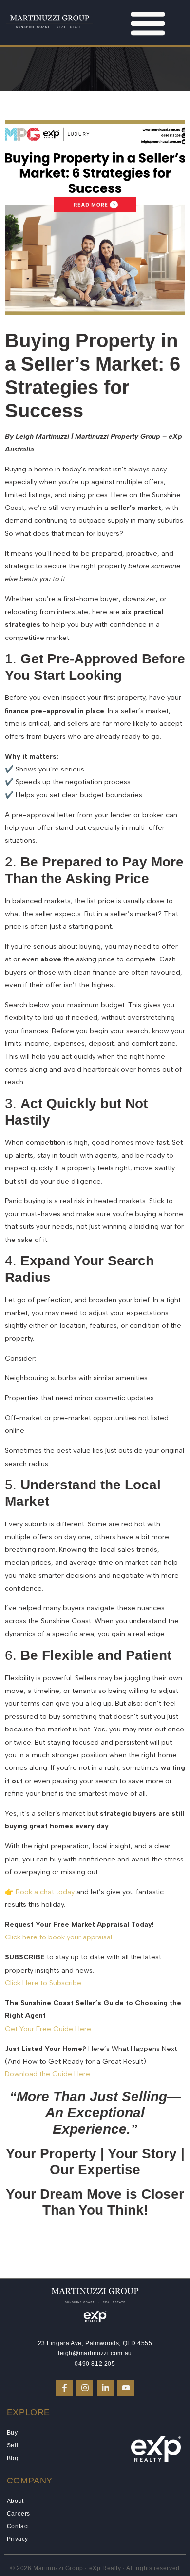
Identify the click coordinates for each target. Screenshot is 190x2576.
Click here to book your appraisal (58, 1937)
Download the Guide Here (47, 2074)
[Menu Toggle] (148, 23)
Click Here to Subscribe (43, 1983)
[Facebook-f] (64, 2388)
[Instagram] (85, 2388)
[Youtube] (126, 2388)
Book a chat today (45, 1892)
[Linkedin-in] (105, 2388)
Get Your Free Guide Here (48, 2029)
